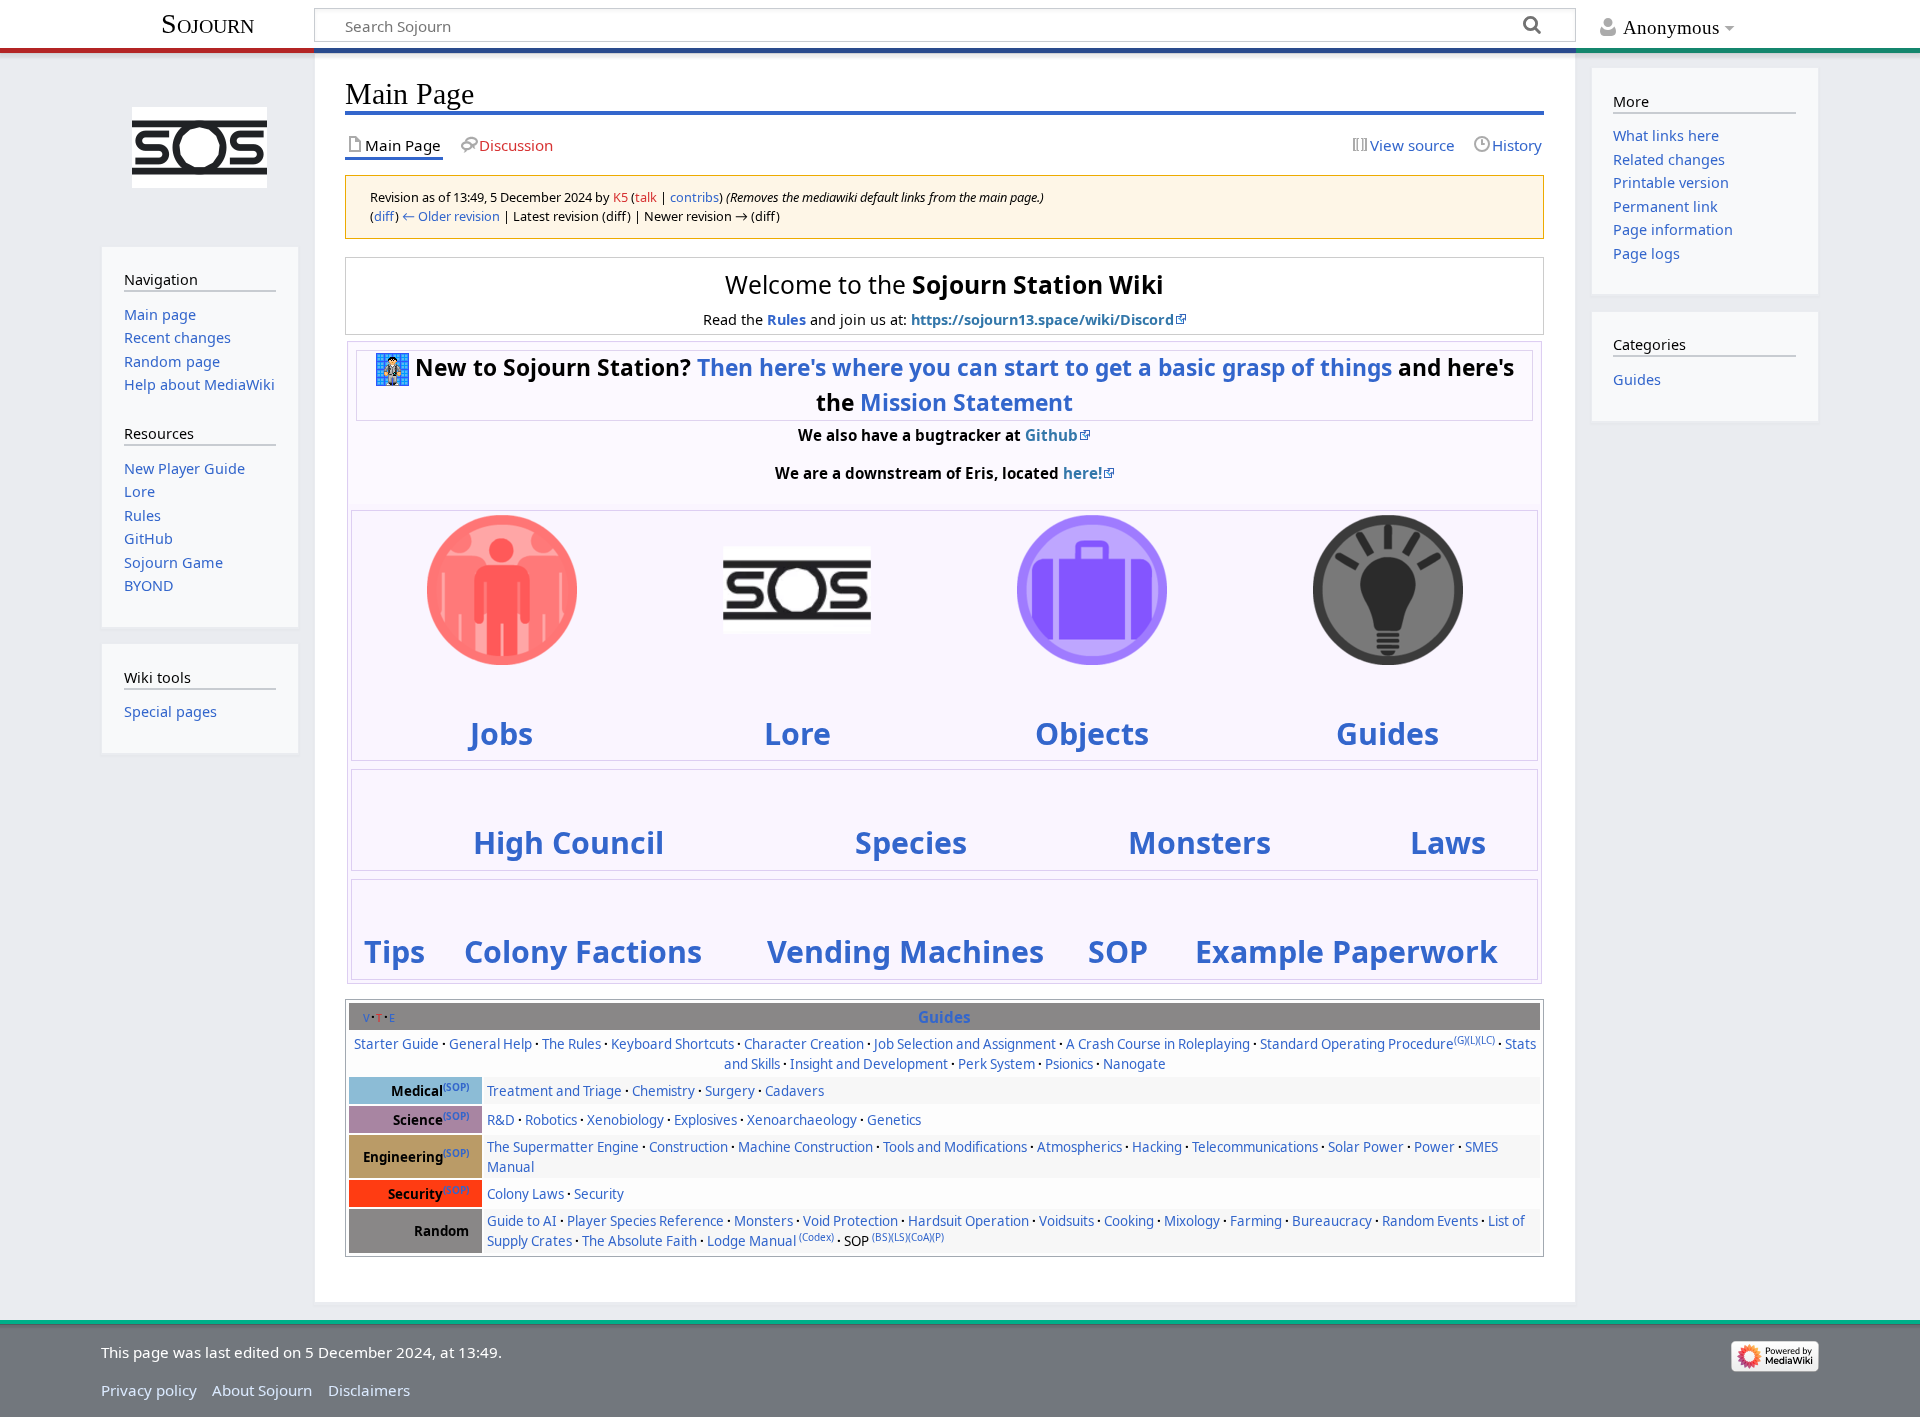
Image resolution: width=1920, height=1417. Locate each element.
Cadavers (794, 1091)
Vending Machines (905, 951)
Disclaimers (369, 1390)
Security (599, 1194)
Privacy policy (149, 1390)
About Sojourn (262, 1390)
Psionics (1069, 1064)
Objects (1092, 733)
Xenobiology (625, 1120)
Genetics (894, 1120)
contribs (694, 197)
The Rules (571, 1044)
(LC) (1486, 1040)
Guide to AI (522, 1221)
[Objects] (1092, 587)
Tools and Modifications (955, 1147)
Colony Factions (583, 951)
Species (911, 842)
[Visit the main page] (199, 147)
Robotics (551, 1120)
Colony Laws (525, 1194)
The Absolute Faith (639, 1241)
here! (1082, 473)
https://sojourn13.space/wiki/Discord (1042, 319)
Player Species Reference (645, 1221)
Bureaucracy (1332, 1221)
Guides (1387, 733)
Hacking (1157, 1147)
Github (1051, 435)
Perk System (996, 1064)
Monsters (1199, 842)
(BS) (881, 1237)
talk (646, 197)
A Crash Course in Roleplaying (1158, 1044)
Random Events (1430, 1221)
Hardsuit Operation (968, 1221)
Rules (786, 319)
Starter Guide (396, 1044)
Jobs (501, 733)
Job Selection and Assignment (965, 1044)
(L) (1472, 1040)
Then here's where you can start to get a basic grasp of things (1044, 367)
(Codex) (816, 1237)
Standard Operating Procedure (1357, 1044)
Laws (1448, 842)
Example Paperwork (1346, 951)
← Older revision (451, 216)
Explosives (705, 1120)
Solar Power (1366, 1147)
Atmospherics (1079, 1147)
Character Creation (804, 1044)
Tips (394, 951)
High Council (568, 842)
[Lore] (797, 587)
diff (384, 216)
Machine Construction (805, 1147)
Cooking (1129, 1221)
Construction (688, 1147)
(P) (938, 1237)
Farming (1256, 1221)
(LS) (899, 1237)
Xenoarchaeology (802, 1120)
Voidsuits (1066, 1221)
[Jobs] (502, 587)
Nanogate (1134, 1064)
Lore (797, 733)
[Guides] (1388, 587)
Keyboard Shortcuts (672, 1044)
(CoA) (920, 1237)
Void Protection (850, 1221)
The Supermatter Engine (563, 1147)
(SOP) (456, 1087)
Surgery (730, 1091)
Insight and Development (869, 1064)
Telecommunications (1255, 1147)
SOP (1118, 951)
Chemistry (663, 1091)
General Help (490, 1044)
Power (1434, 1147)
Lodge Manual (751, 1241)
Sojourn (207, 23)
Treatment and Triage (554, 1091)
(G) (1460, 1040)
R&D (501, 1120)
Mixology (1192, 1221)
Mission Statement (966, 402)
